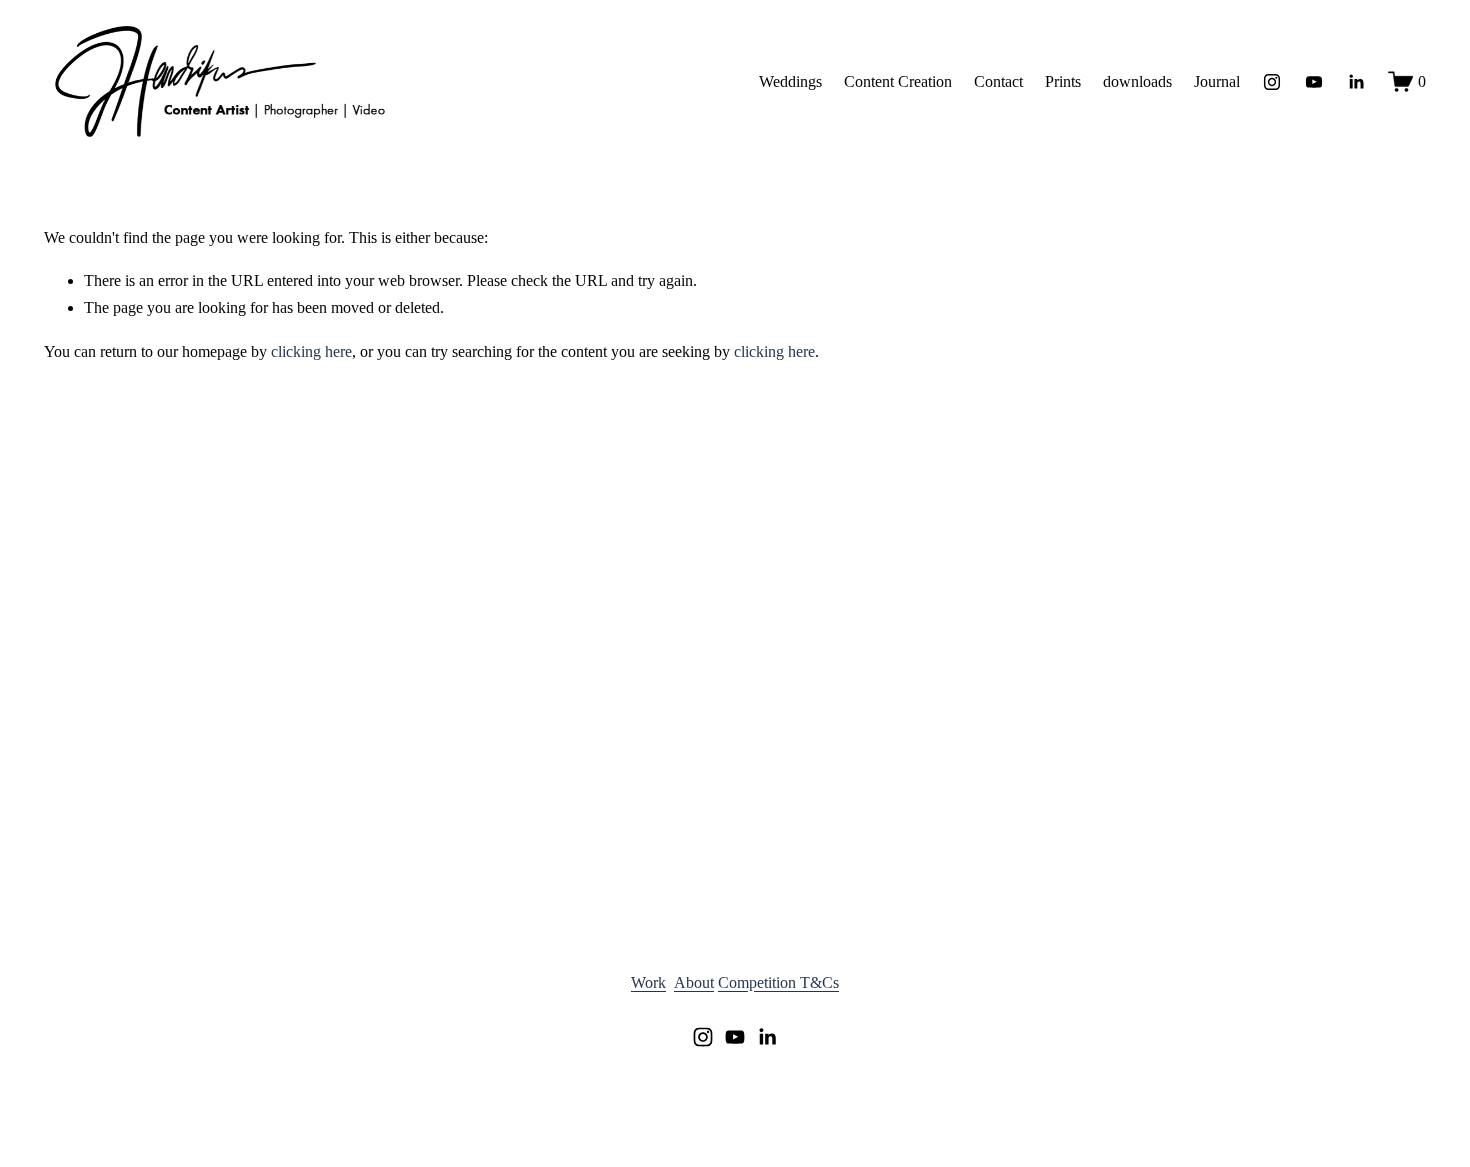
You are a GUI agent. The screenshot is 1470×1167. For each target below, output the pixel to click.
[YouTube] (1314, 82)
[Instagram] (1272, 82)
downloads (1137, 81)
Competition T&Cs (778, 982)
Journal (1217, 81)
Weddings (790, 81)
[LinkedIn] (1356, 82)
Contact (998, 81)
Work (648, 982)
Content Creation (898, 81)
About (694, 982)
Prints (1063, 81)
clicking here (311, 351)
